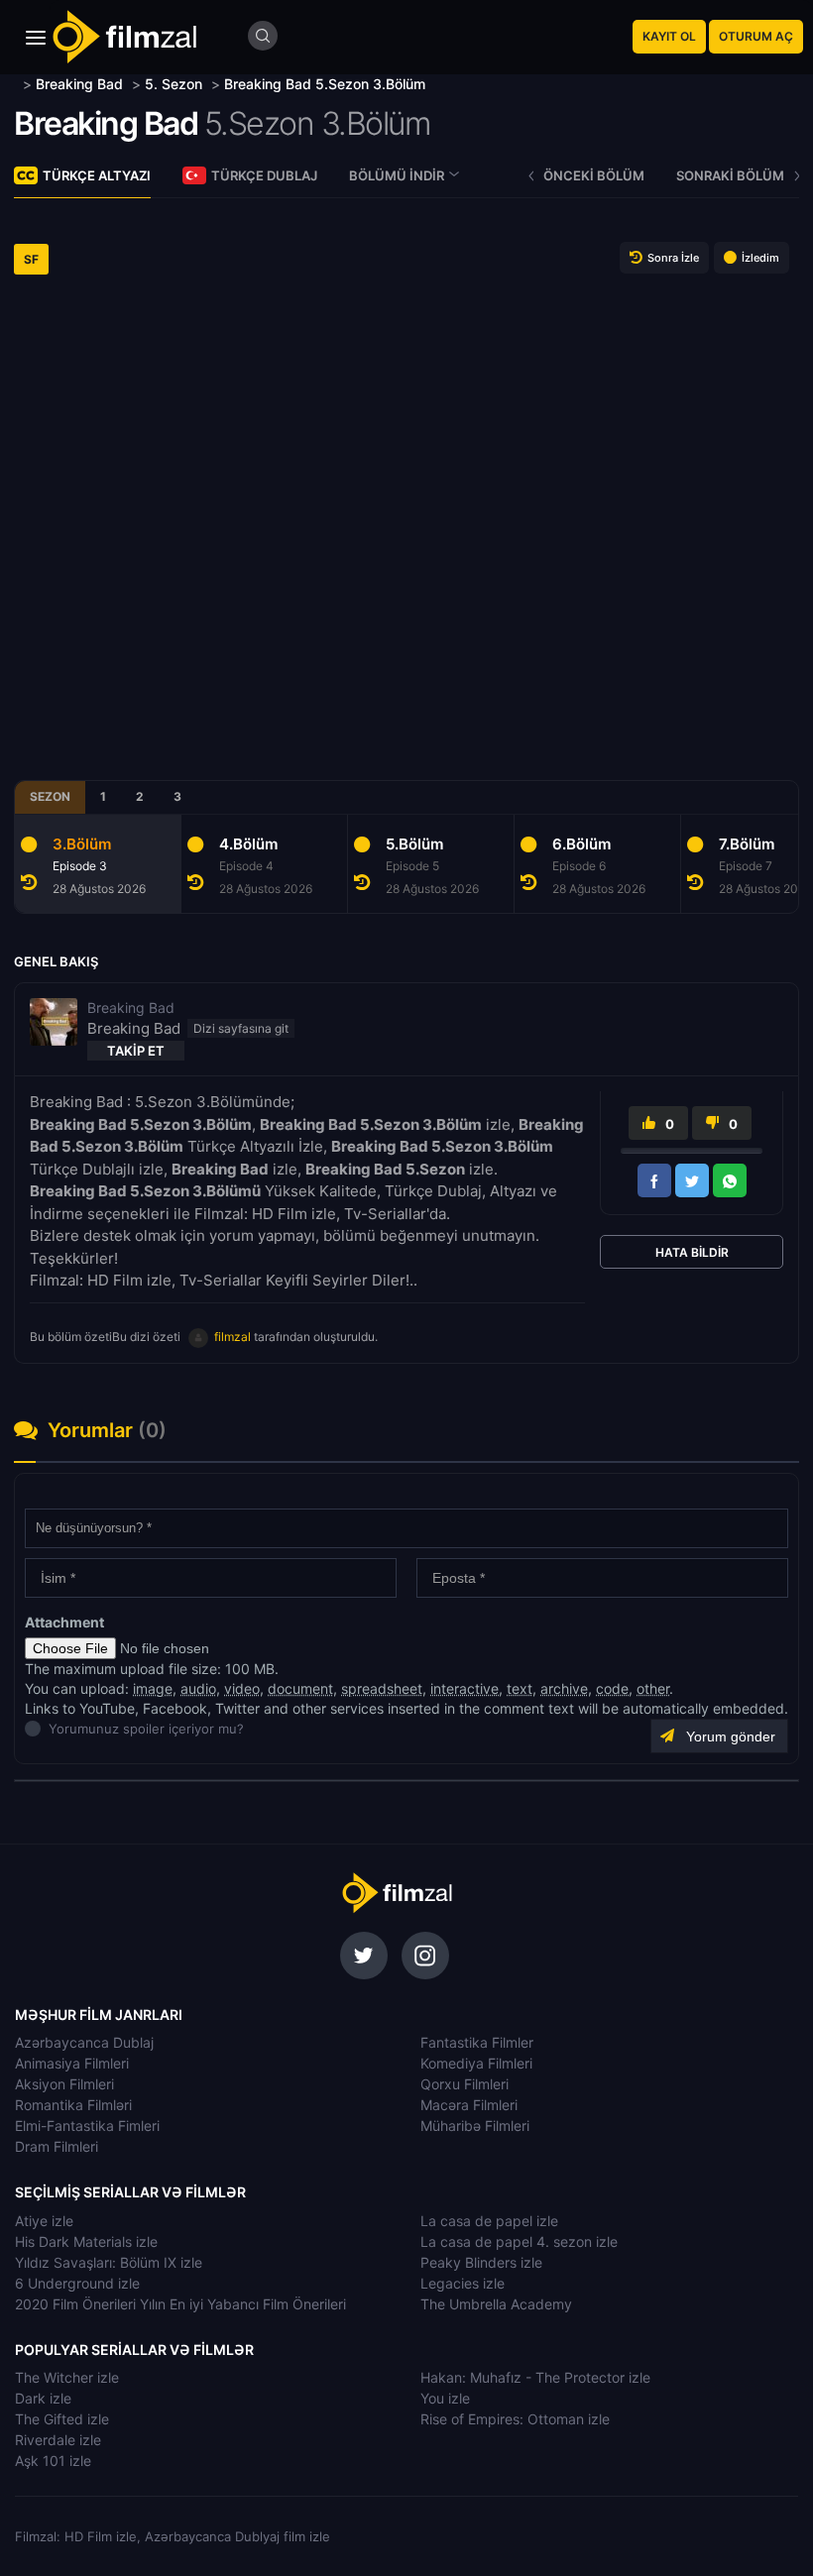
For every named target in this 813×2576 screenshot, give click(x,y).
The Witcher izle (67, 2377)
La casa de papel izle (489, 2221)
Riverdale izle (58, 2440)
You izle (445, 2398)
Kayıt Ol (669, 36)
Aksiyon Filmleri (64, 2084)
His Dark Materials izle (86, 2241)
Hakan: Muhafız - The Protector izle (535, 2377)
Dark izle (43, 2398)
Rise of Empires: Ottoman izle (515, 2419)
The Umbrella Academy (496, 2304)
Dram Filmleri (57, 2146)
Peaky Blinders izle (481, 2262)
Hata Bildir (692, 1252)
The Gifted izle (62, 2419)
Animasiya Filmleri (72, 2063)
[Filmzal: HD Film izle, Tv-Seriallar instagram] (425, 1956)
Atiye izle (44, 2221)
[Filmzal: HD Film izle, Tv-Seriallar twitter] (364, 1956)
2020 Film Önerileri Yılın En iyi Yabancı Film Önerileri (180, 2304)
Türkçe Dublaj (264, 175)
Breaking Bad (106, 123)
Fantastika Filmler (477, 2042)
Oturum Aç (756, 36)
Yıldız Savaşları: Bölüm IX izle (109, 2262)
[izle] (16, 84)
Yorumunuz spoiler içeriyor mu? (54, 1729)
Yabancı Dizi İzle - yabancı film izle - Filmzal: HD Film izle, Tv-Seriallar (124, 37)
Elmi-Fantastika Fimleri (87, 2126)
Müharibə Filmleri (475, 2126)
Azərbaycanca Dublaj (84, 2042)
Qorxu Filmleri (465, 2084)
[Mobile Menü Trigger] (36, 38)
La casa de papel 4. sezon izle (519, 2241)
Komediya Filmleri (476, 2063)
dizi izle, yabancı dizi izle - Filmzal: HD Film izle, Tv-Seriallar (397, 1893)
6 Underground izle (77, 2283)
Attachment (64, 1622)
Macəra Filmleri (469, 2105)
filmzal (232, 1337)
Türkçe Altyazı (97, 175)
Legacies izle (463, 2283)
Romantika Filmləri (73, 2105)
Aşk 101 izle (53, 2461)
